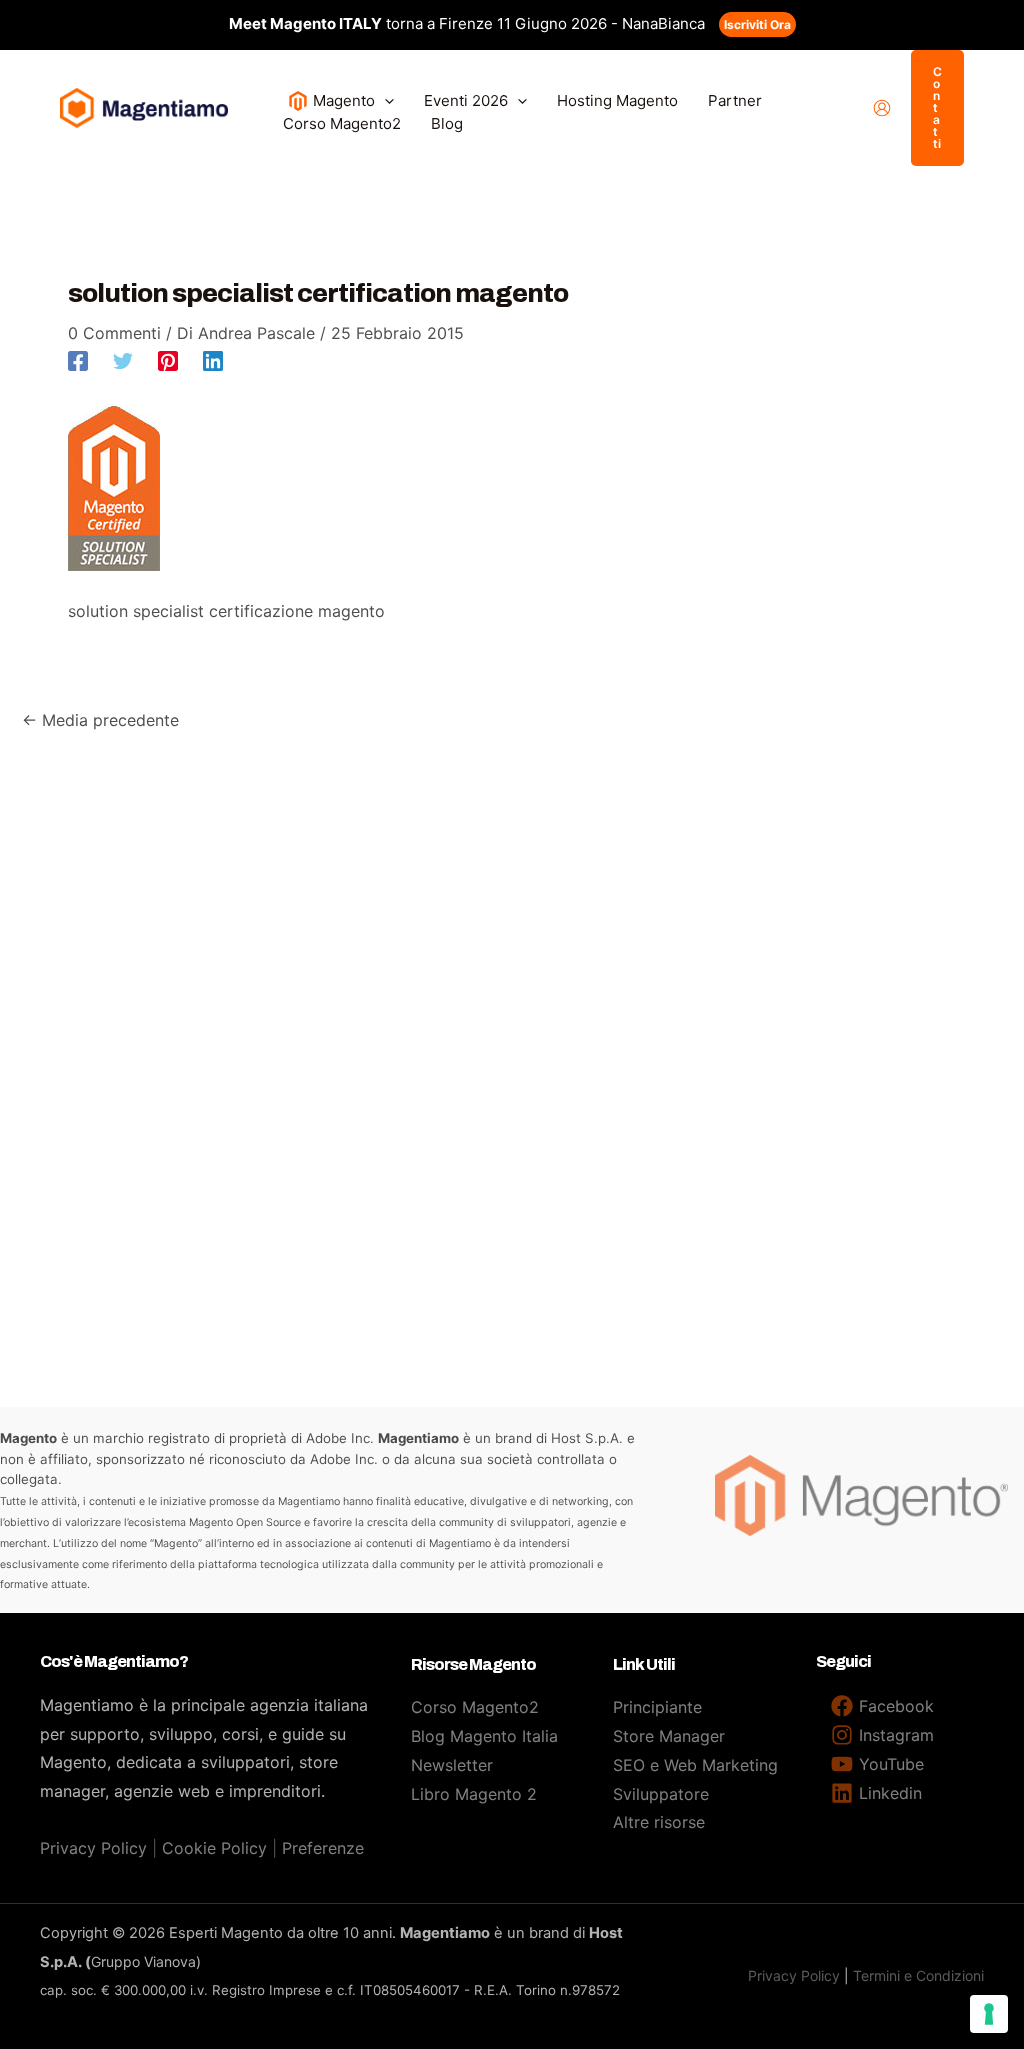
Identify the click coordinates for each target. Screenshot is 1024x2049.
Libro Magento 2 (474, 1794)
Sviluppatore (661, 1794)
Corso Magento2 (475, 1707)
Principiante (657, 1707)
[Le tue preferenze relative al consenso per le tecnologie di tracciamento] (989, 2014)
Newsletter (452, 1765)
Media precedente (100, 720)
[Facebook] (78, 360)
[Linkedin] (213, 360)
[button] (384, 100)
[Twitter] (123, 360)
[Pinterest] (168, 360)
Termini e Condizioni (918, 1975)
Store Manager (669, 1736)
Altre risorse (659, 1822)
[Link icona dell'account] (882, 108)
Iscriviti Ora (757, 24)
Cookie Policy (214, 1848)
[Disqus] (512, 984)
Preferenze (323, 1848)
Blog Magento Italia (484, 1736)
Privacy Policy (93, 1848)
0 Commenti (114, 333)
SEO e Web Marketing (695, 1765)
